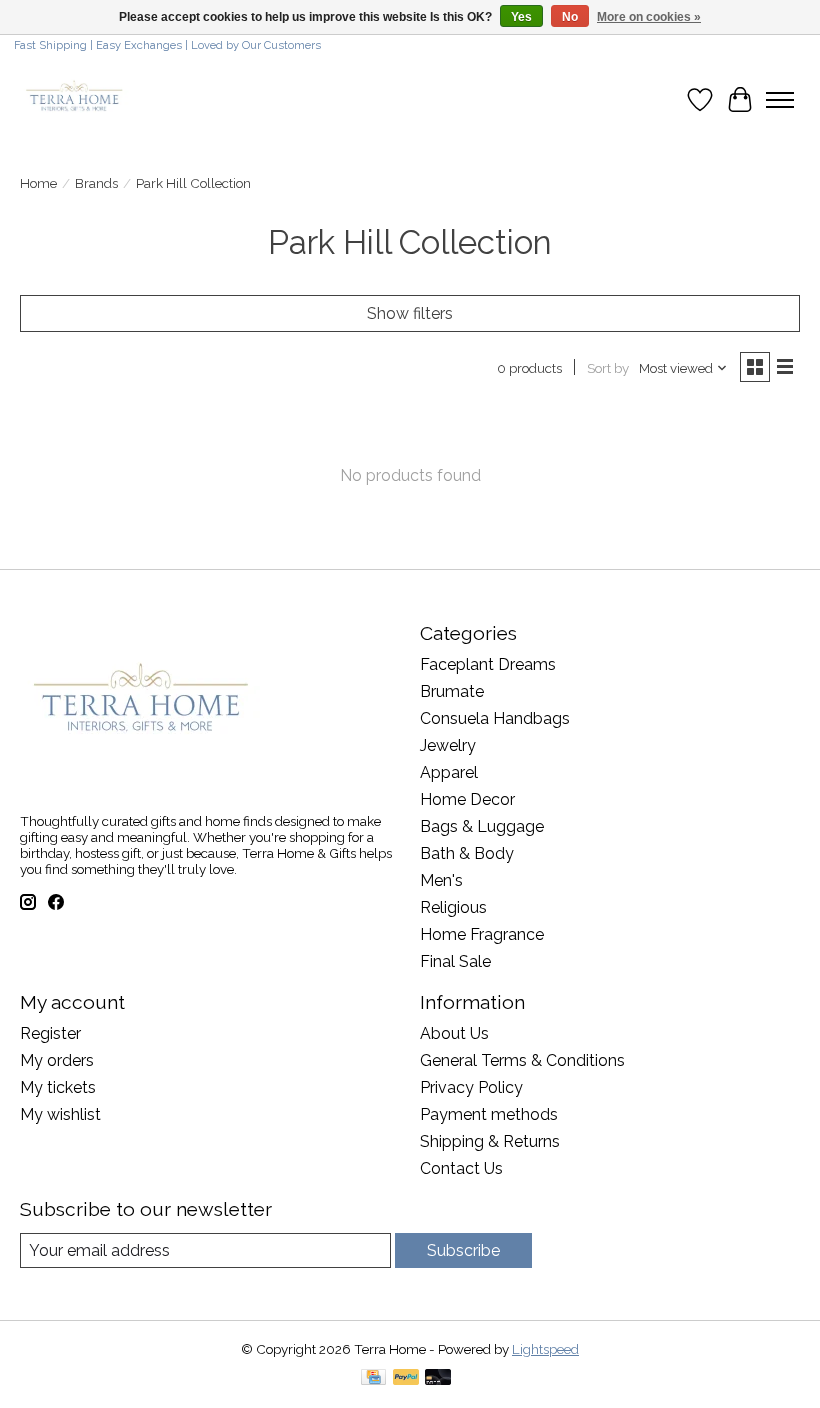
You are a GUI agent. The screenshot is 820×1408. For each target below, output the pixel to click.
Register (50, 1033)
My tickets (58, 1087)
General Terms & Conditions (522, 1060)
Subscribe (463, 1250)
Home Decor (467, 799)
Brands (96, 183)
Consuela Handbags (495, 718)
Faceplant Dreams (488, 664)
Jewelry (448, 745)
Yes (521, 17)
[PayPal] (406, 1378)
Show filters (410, 313)
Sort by (608, 368)
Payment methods (489, 1114)
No (570, 17)
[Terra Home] (75, 99)
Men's (441, 880)
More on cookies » (649, 17)
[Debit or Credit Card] (438, 1378)
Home (38, 183)
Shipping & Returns (490, 1141)
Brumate (452, 691)
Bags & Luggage (482, 826)
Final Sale (455, 961)
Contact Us (461, 1168)
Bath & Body (467, 853)
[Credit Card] (373, 1378)
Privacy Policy (471, 1087)
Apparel (449, 772)
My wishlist (60, 1114)
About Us (454, 1033)
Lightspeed (545, 1349)
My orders (57, 1060)
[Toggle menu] (780, 100)
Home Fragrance (482, 934)
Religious (453, 907)
